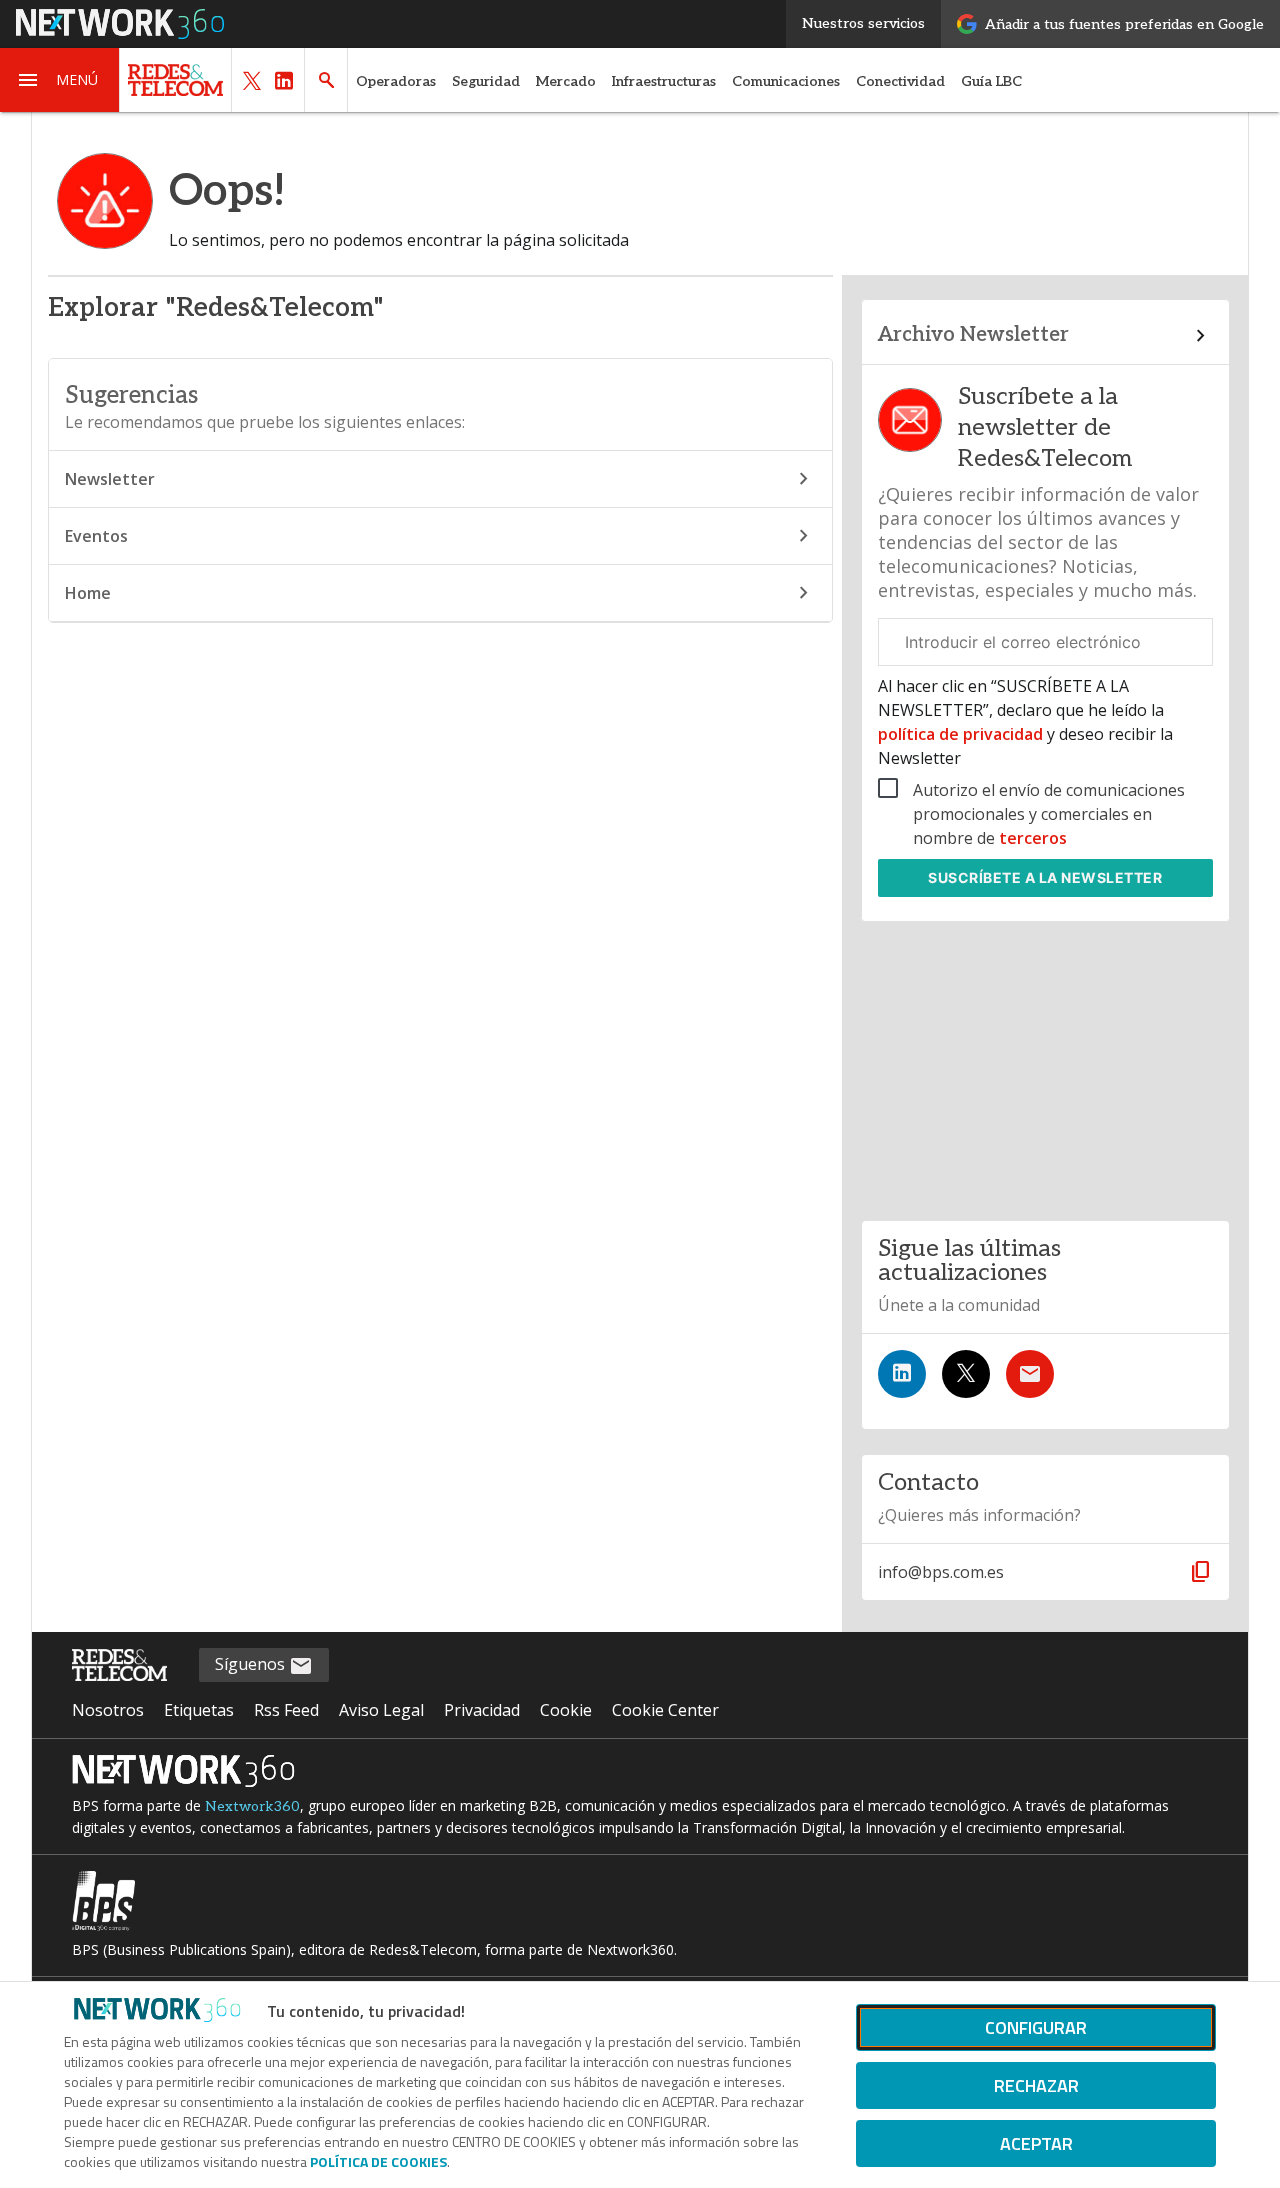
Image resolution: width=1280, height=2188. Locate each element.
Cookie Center (665, 1710)
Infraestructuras (664, 81)
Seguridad (486, 81)
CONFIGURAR (1036, 2027)
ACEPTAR (1036, 2143)
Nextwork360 (252, 1806)
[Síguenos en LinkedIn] (902, 1374)
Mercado (566, 81)
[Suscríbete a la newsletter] (1030, 1374)
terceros (1033, 838)
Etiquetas (199, 1710)
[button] (60, 80)
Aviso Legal (381, 1710)
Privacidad (482, 1710)
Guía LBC (991, 81)
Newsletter (110, 479)
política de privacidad (962, 734)
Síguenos (252, 1664)
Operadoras (396, 81)
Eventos (96, 536)
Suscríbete (1045, 877)
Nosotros (108, 1710)
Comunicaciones (786, 81)
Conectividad (900, 81)
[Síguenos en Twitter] (966, 1374)
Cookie (566, 1710)
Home (88, 593)
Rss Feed (286, 1710)
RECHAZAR (1036, 2085)
